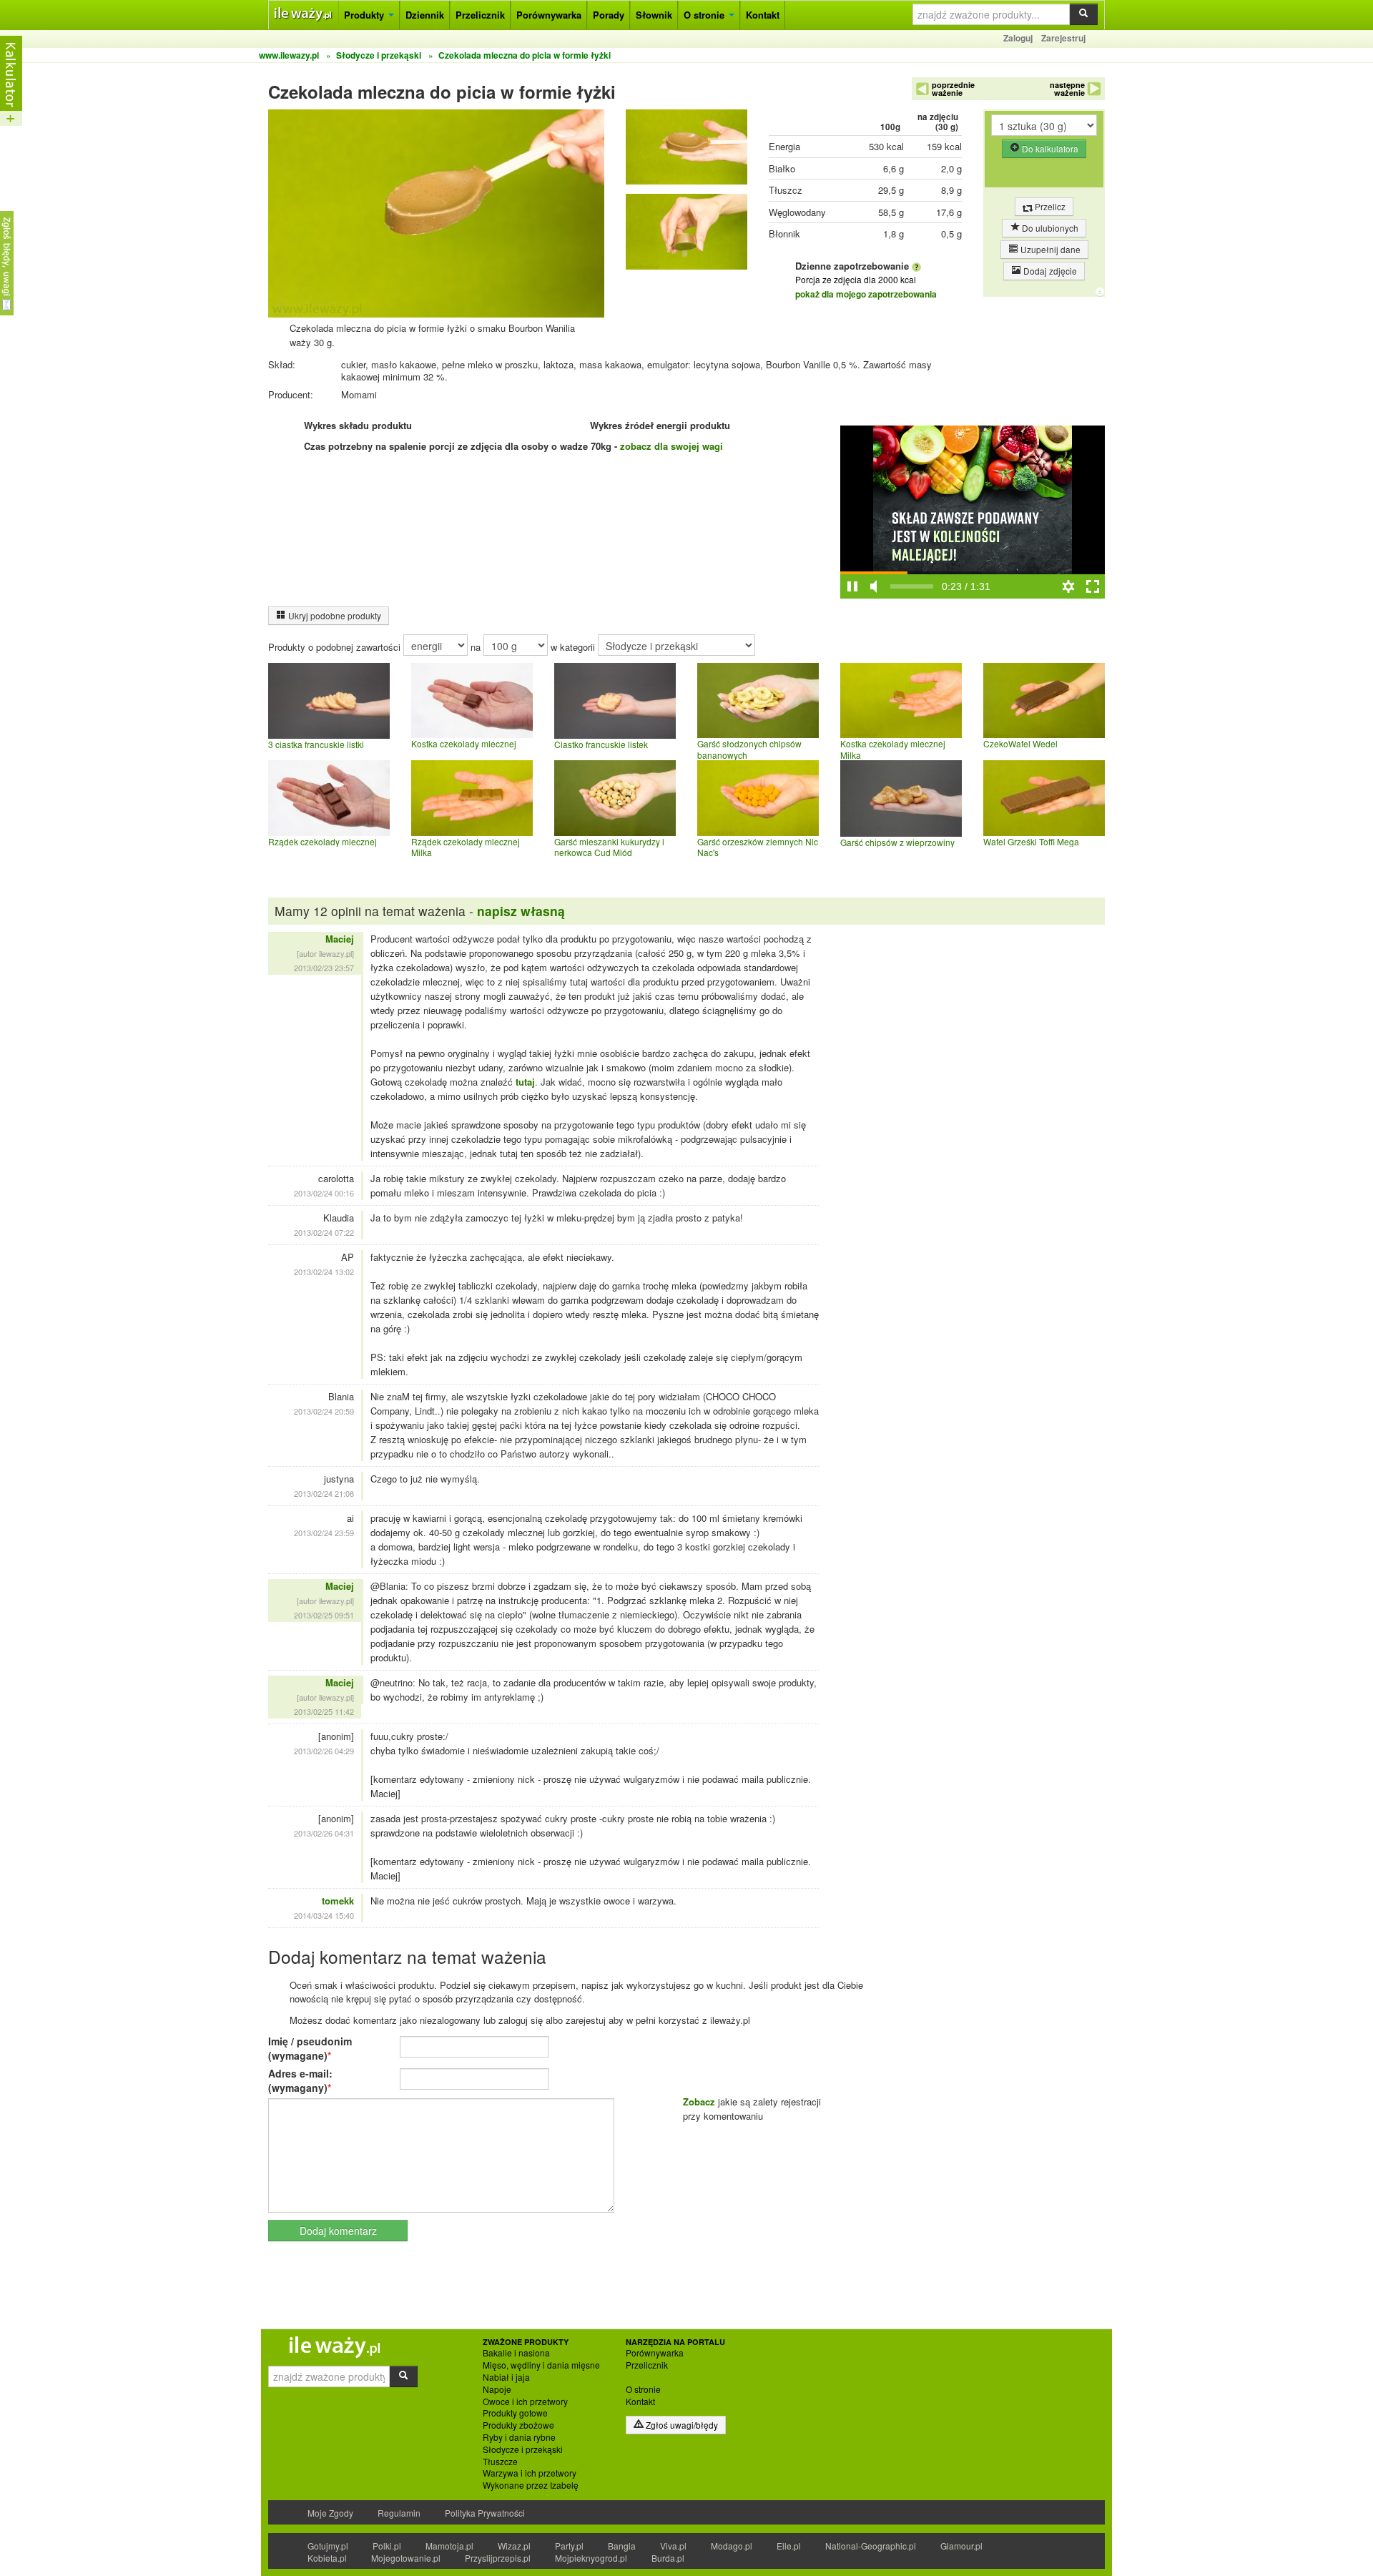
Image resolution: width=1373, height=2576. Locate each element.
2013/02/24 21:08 (324, 1493)
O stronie (705, 15)
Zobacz (699, 2101)
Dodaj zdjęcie (1049, 271)
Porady (609, 15)
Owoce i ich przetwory (525, 2402)
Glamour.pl (961, 2546)
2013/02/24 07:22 (324, 1232)
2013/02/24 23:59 (324, 1533)
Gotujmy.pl (328, 2546)
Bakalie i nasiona (516, 2353)
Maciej (340, 939)
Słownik (654, 15)
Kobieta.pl (327, 2558)
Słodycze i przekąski (523, 2449)
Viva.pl (673, 2546)
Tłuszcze (500, 2462)
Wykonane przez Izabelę (531, 2485)
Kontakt (763, 15)
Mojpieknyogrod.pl (591, 2558)
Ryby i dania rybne (519, 2437)
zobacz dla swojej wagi (671, 446)
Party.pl (569, 2546)
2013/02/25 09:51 (324, 1615)
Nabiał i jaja (506, 2377)
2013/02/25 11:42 (324, 1711)
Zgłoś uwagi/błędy (681, 2425)
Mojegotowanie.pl (406, 2558)
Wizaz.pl (514, 2546)
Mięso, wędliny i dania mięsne (541, 2365)
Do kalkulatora (1049, 148)
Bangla (622, 2546)
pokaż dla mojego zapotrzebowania (866, 294)
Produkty (365, 15)
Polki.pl (387, 2546)
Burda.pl (668, 2558)
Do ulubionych (1049, 228)
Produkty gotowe (515, 2413)
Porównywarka (549, 15)
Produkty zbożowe (518, 2425)
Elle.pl (789, 2546)
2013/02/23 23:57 (324, 968)
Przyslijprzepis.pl (498, 2558)
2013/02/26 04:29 (324, 1751)
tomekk (338, 1901)
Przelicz (1049, 206)
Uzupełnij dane (1049, 249)
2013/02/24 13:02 (324, 1272)
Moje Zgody (330, 2513)
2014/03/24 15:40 (324, 1915)
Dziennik (425, 15)
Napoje (497, 2389)
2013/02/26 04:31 (324, 1833)
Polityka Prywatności (485, 2513)
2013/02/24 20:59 (324, 1411)
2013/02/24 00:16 (324, 1193)
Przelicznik (480, 15)
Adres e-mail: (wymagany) (300, 2080)
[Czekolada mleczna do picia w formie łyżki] (686, 151)
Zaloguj (1018, 38)
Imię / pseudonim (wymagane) (310, 2048)
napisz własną (521, 911)
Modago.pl (732, 2546)
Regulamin (399, 2513)
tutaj (525, 1082)
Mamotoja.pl (449, 2546)
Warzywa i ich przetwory (530, 2473)
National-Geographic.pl (871, 2546)
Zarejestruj (1063, 38)
